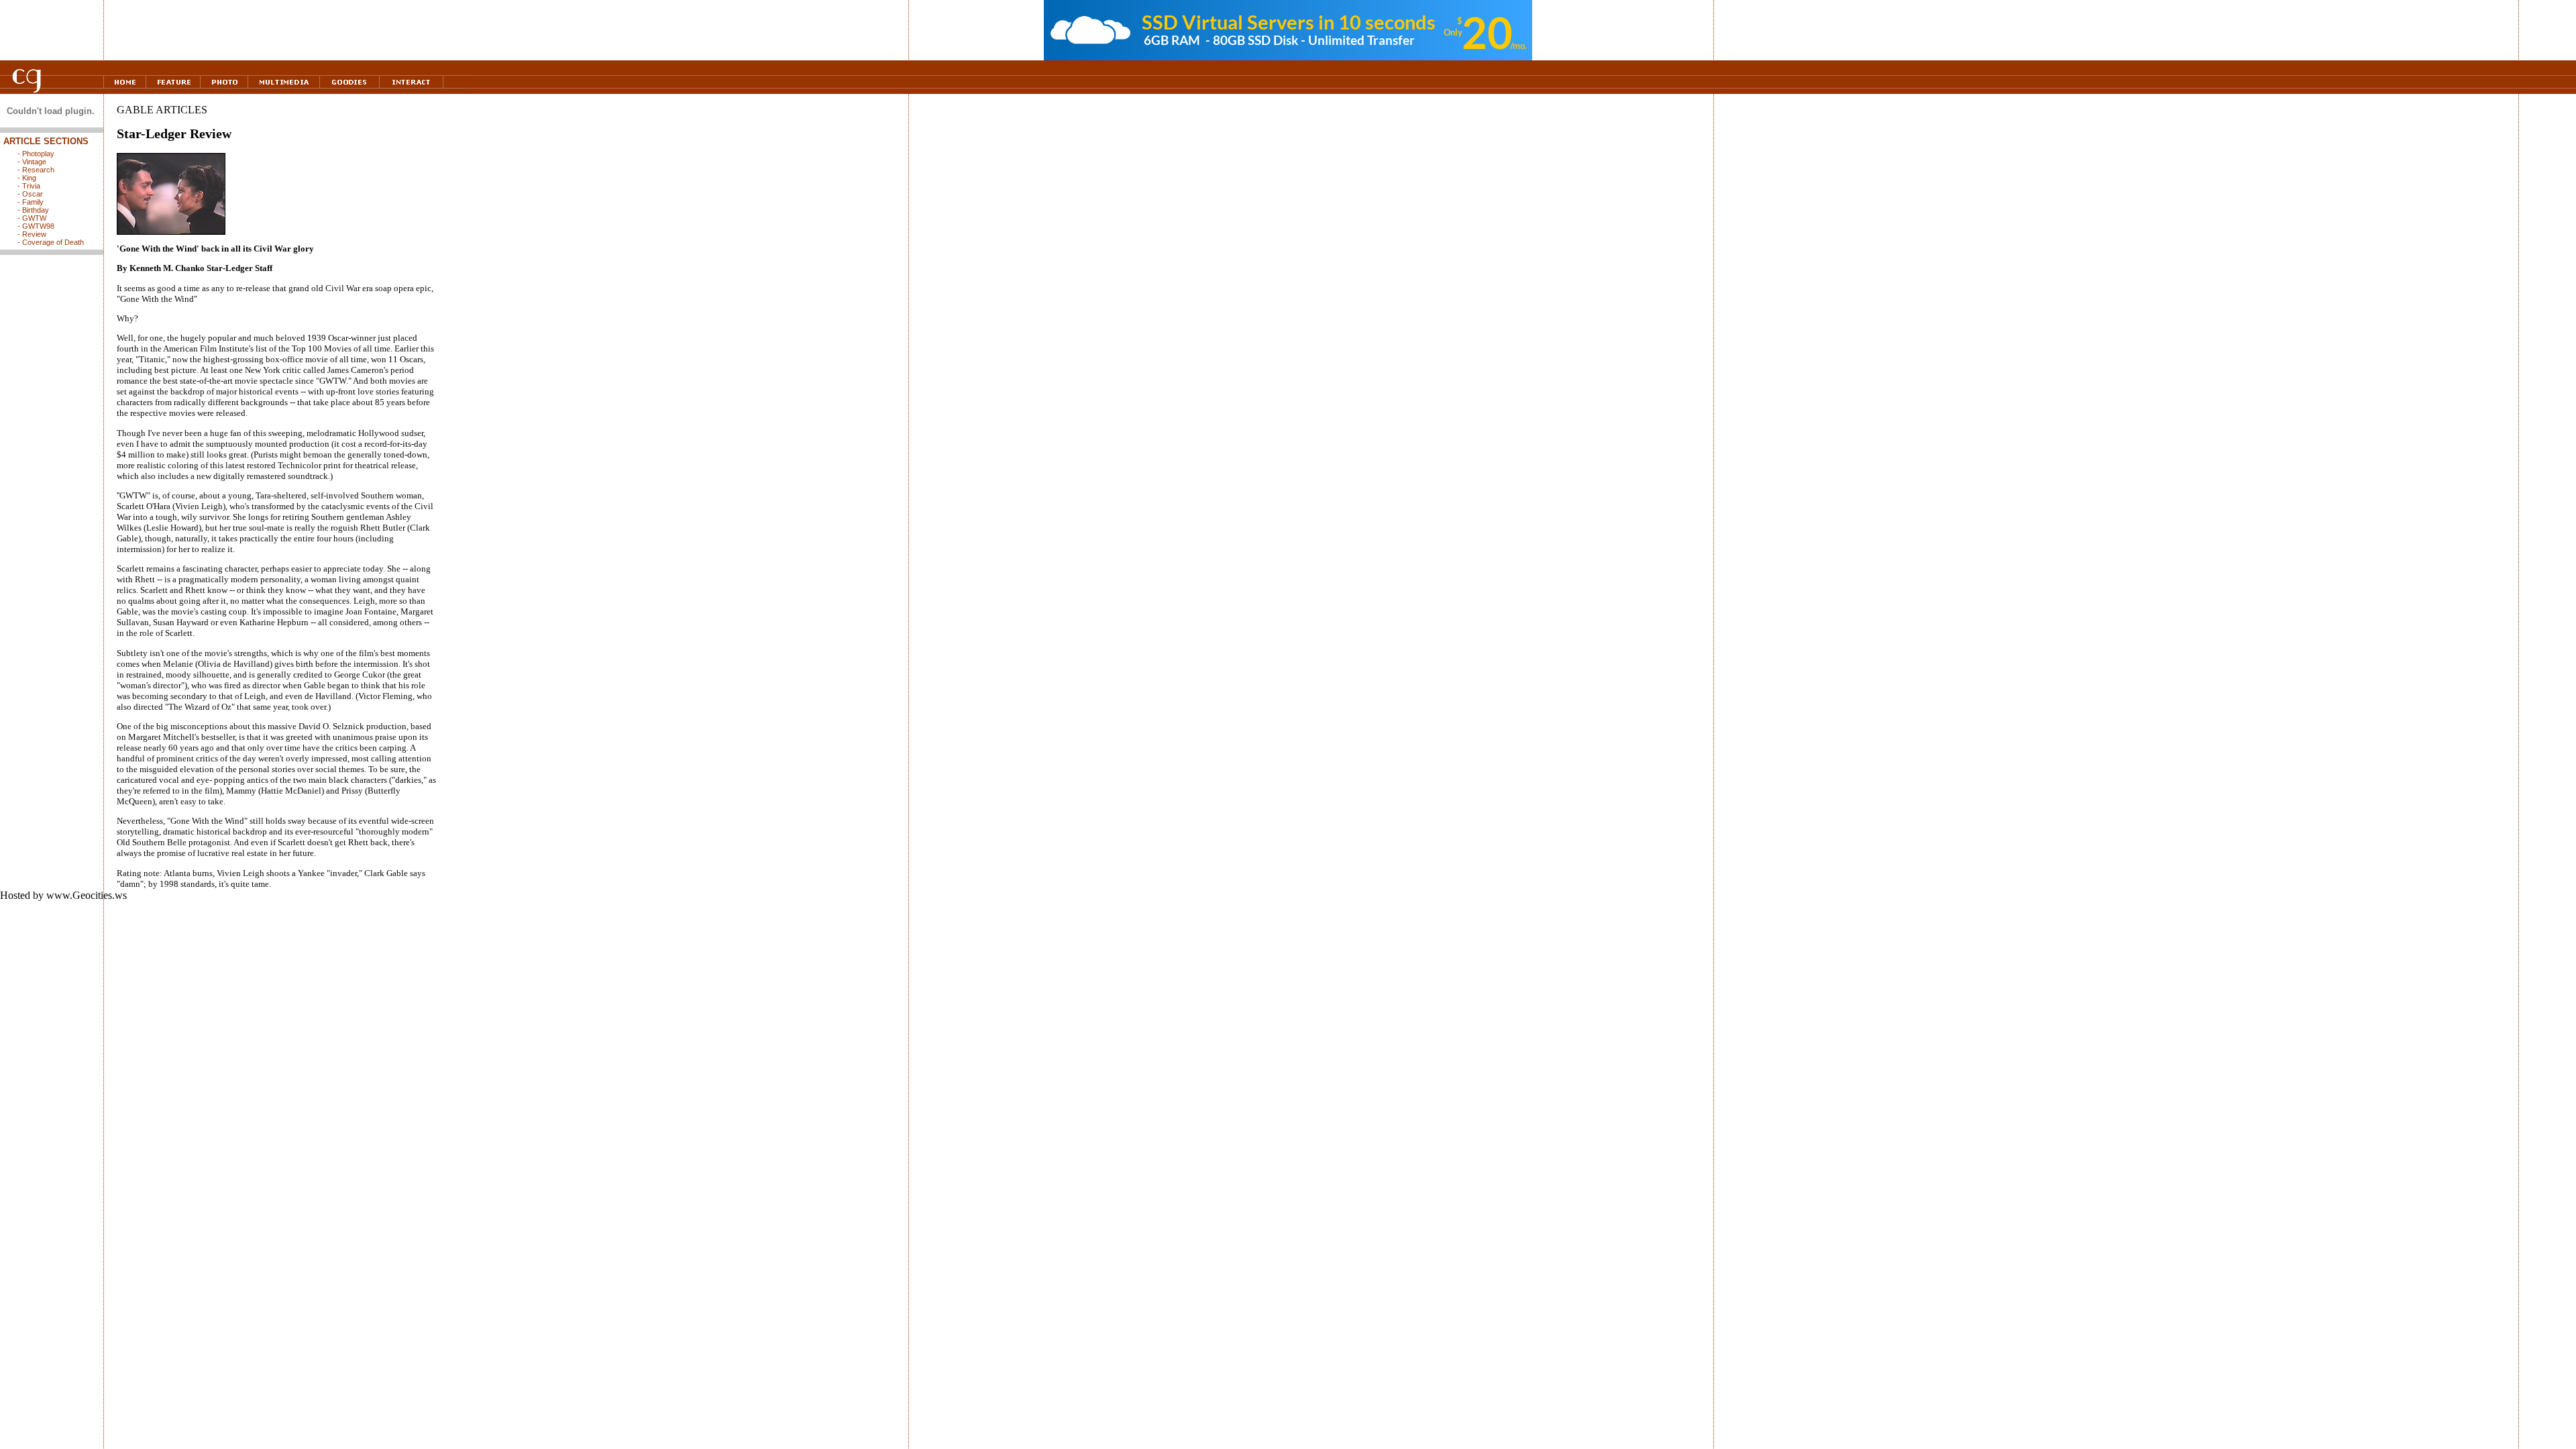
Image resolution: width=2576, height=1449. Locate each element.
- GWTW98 (36, 226)
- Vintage (32, 162)
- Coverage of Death (51, 242)
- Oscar (30, 194)
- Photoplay (36, 154)
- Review (32, 234)
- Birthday (33, 210)
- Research (36, 170)
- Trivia (29, 186)
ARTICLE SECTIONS (46, 141)
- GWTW (32, 218)
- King (27, 178)
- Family (31, 202)
